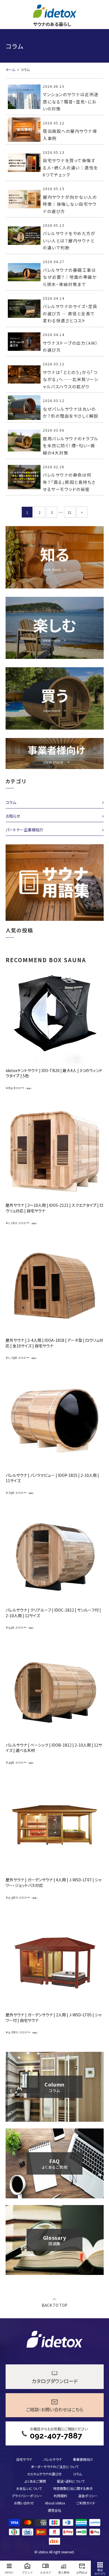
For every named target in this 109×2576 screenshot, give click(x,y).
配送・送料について (71, 2481)
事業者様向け (83, 2459)
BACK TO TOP (54, 2305)
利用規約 (60, 2496)
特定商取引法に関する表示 (73, 2488)
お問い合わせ (24, 2503)
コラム (11, 802)
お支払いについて (29, 2488)
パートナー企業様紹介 (24, 830)
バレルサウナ (53, 2459)
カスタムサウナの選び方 (44, 2474)
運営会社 (54, 2510)
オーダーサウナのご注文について (55, 2467)
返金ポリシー (88, 2496)
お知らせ (13, 816)
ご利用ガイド (86, 2503)
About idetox (55, 2503)
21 (70, 512)
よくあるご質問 (35, 2481)
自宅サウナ (24, 2459)
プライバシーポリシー (27, 2496)
